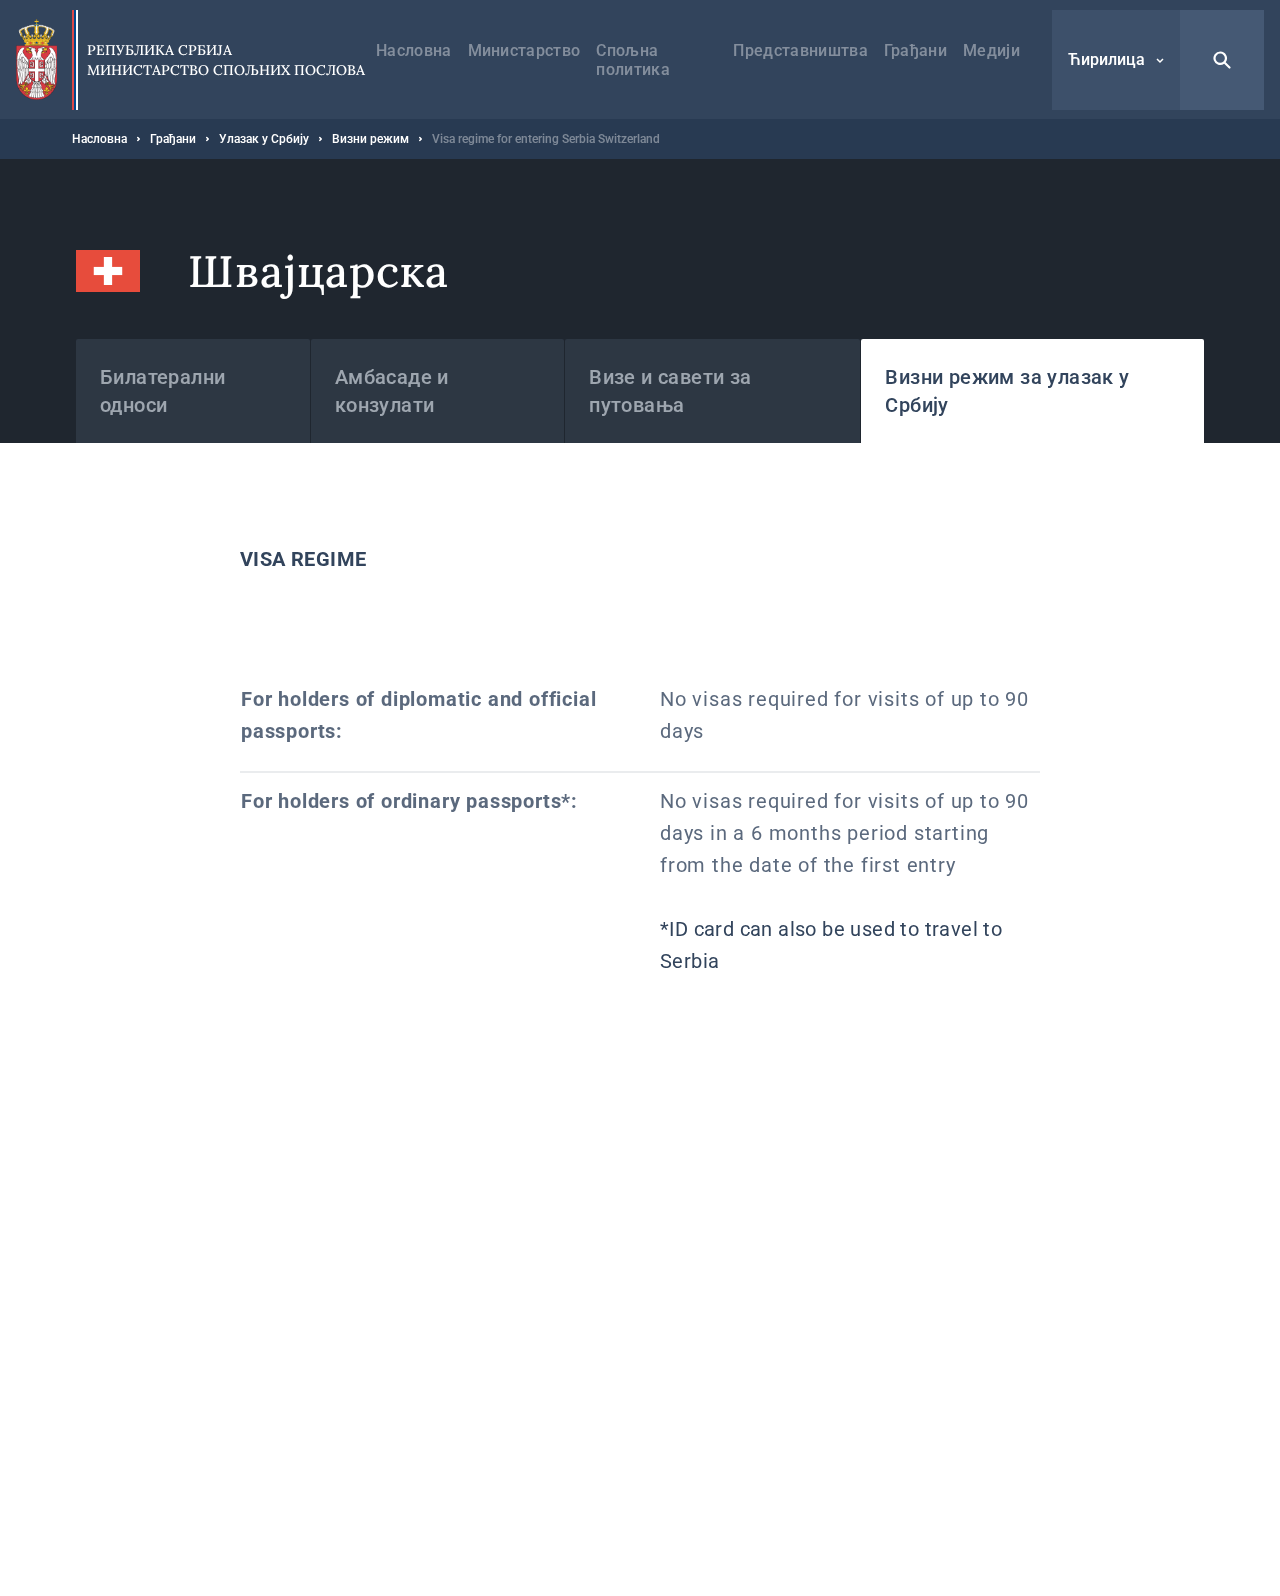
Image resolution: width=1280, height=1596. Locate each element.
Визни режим (370, 139)
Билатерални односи (162, 391)
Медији (991, 50)
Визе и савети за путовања (670, 391)
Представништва (800, 50)
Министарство (524, 50)
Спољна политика (633, 60)
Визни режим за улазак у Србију (1007, 391)
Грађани (915, 50)
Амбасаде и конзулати (392, 391)
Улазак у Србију (264, 139)
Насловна (414, 50)
